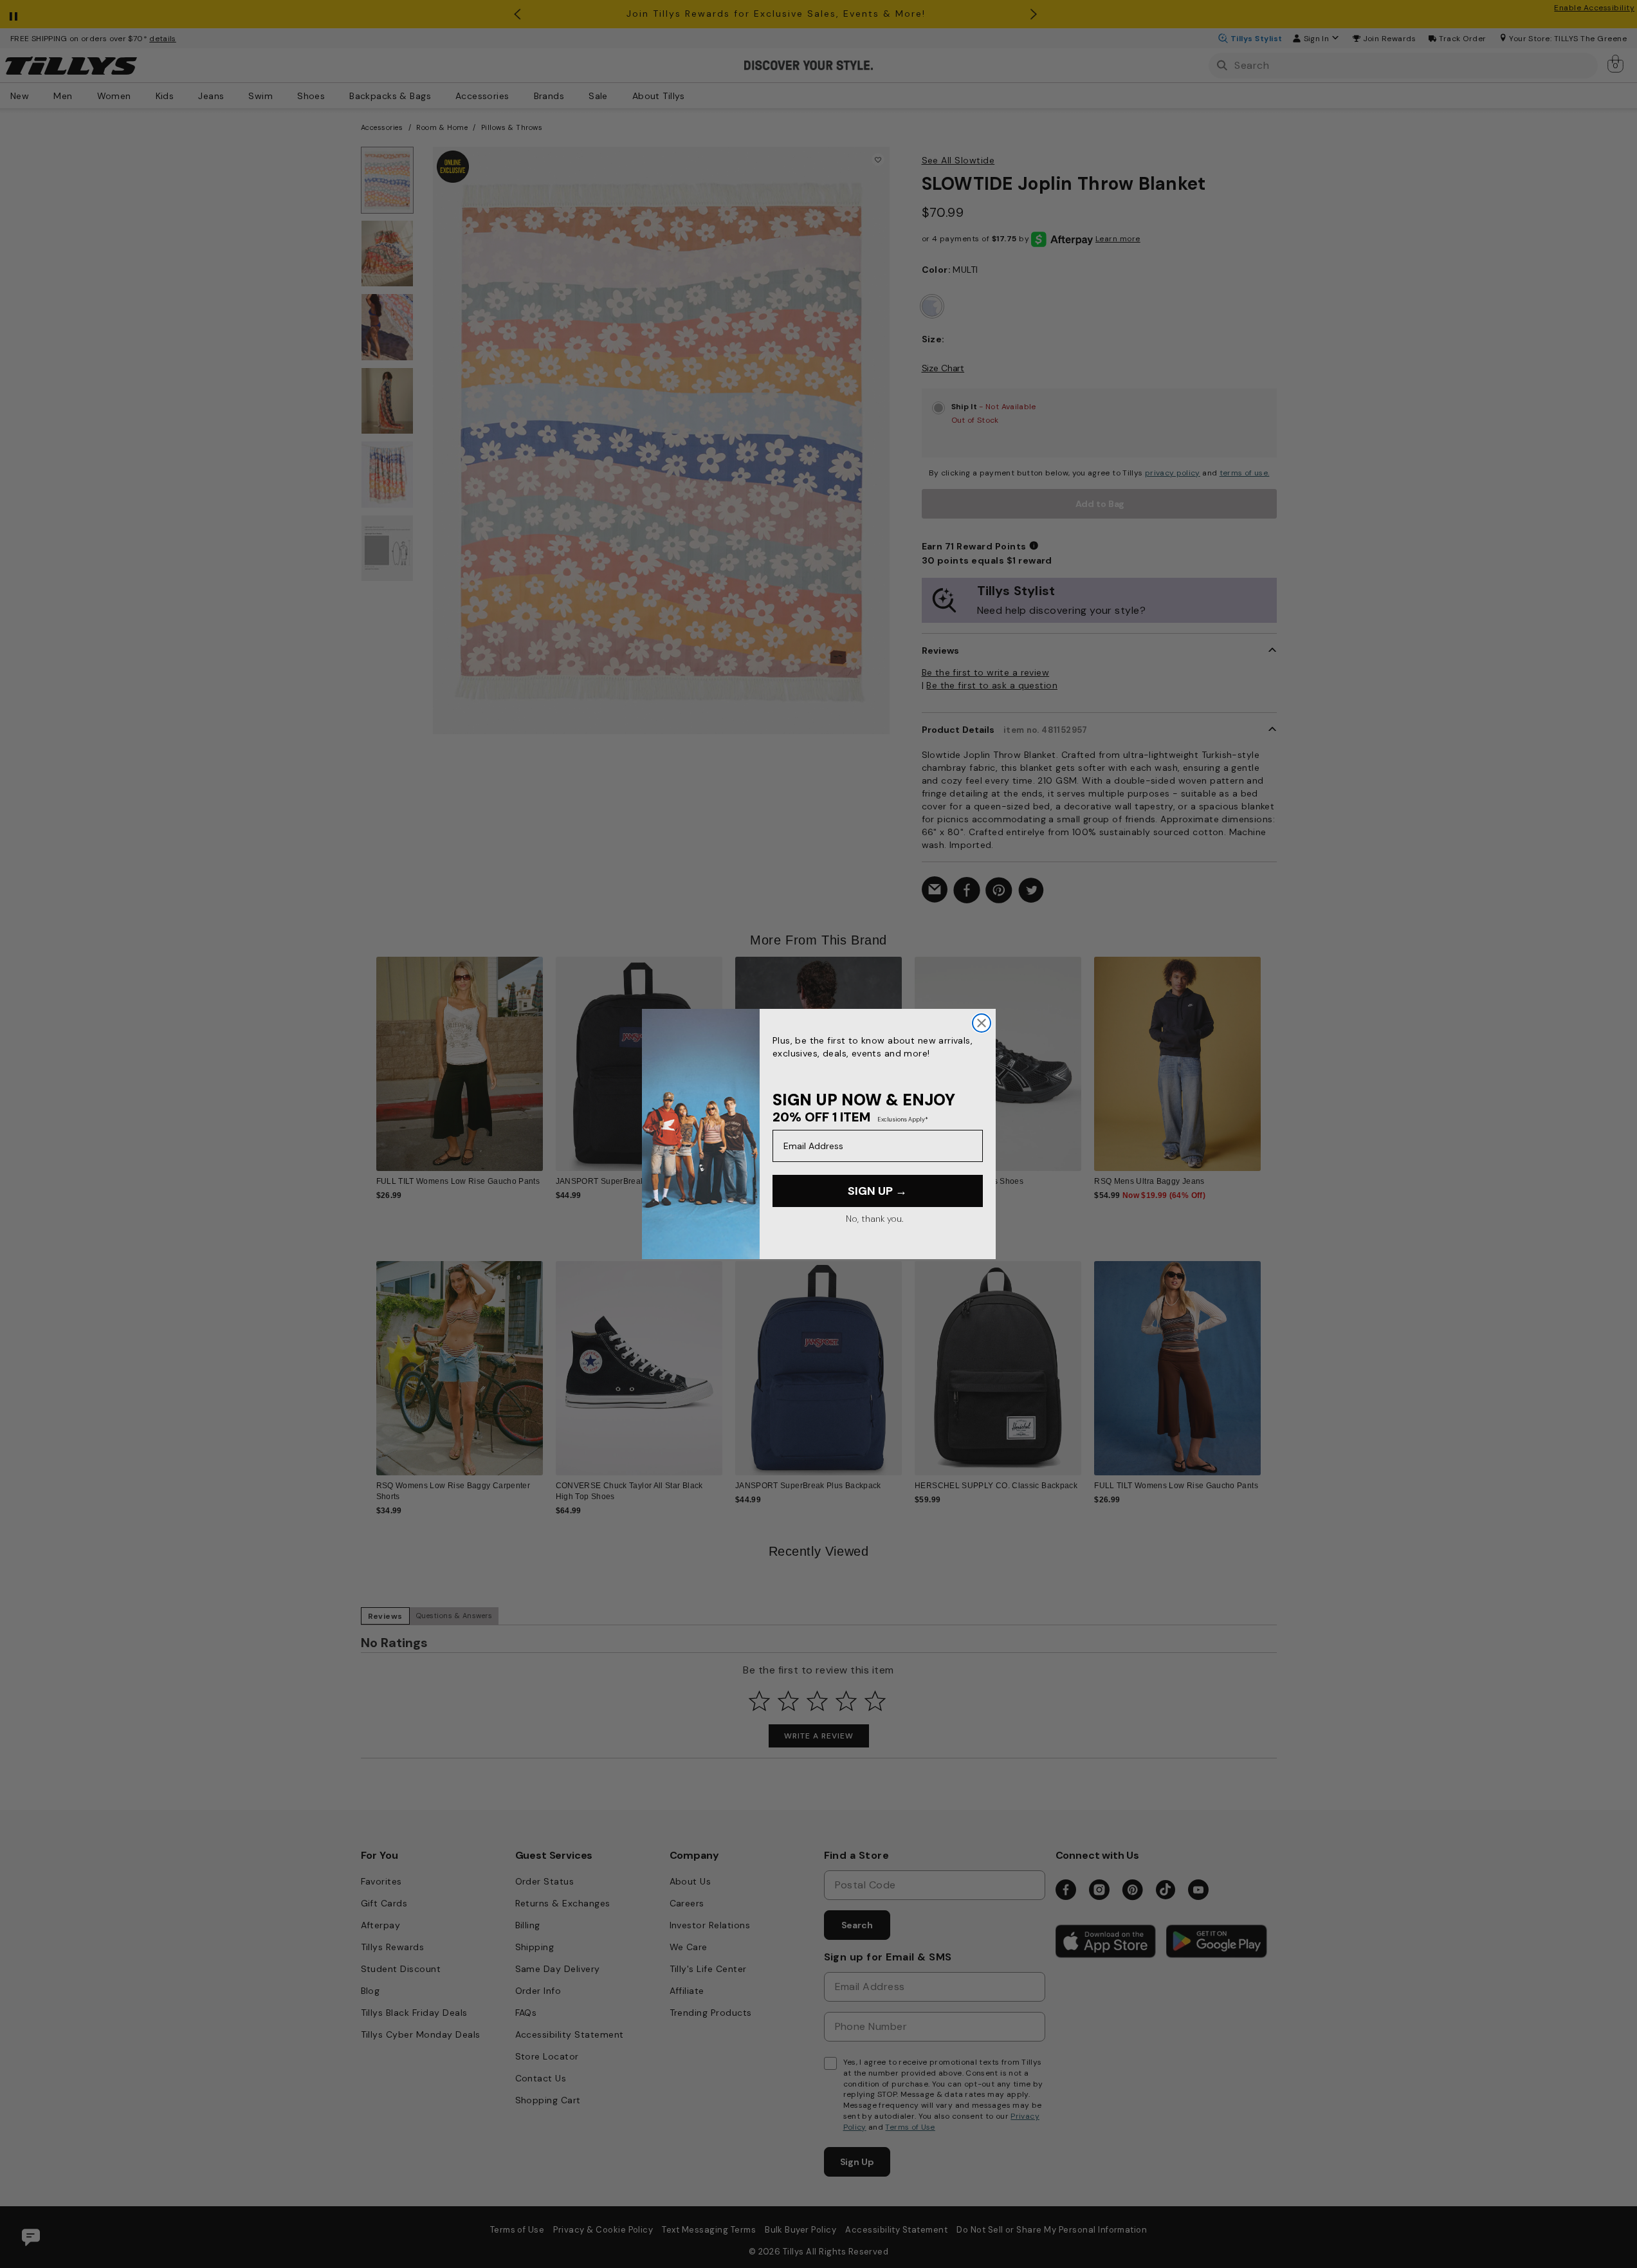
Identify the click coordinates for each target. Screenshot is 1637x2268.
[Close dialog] (982, 1023)
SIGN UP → (877, 1191)
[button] (1269, 1054)
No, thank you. (874, 1219)
